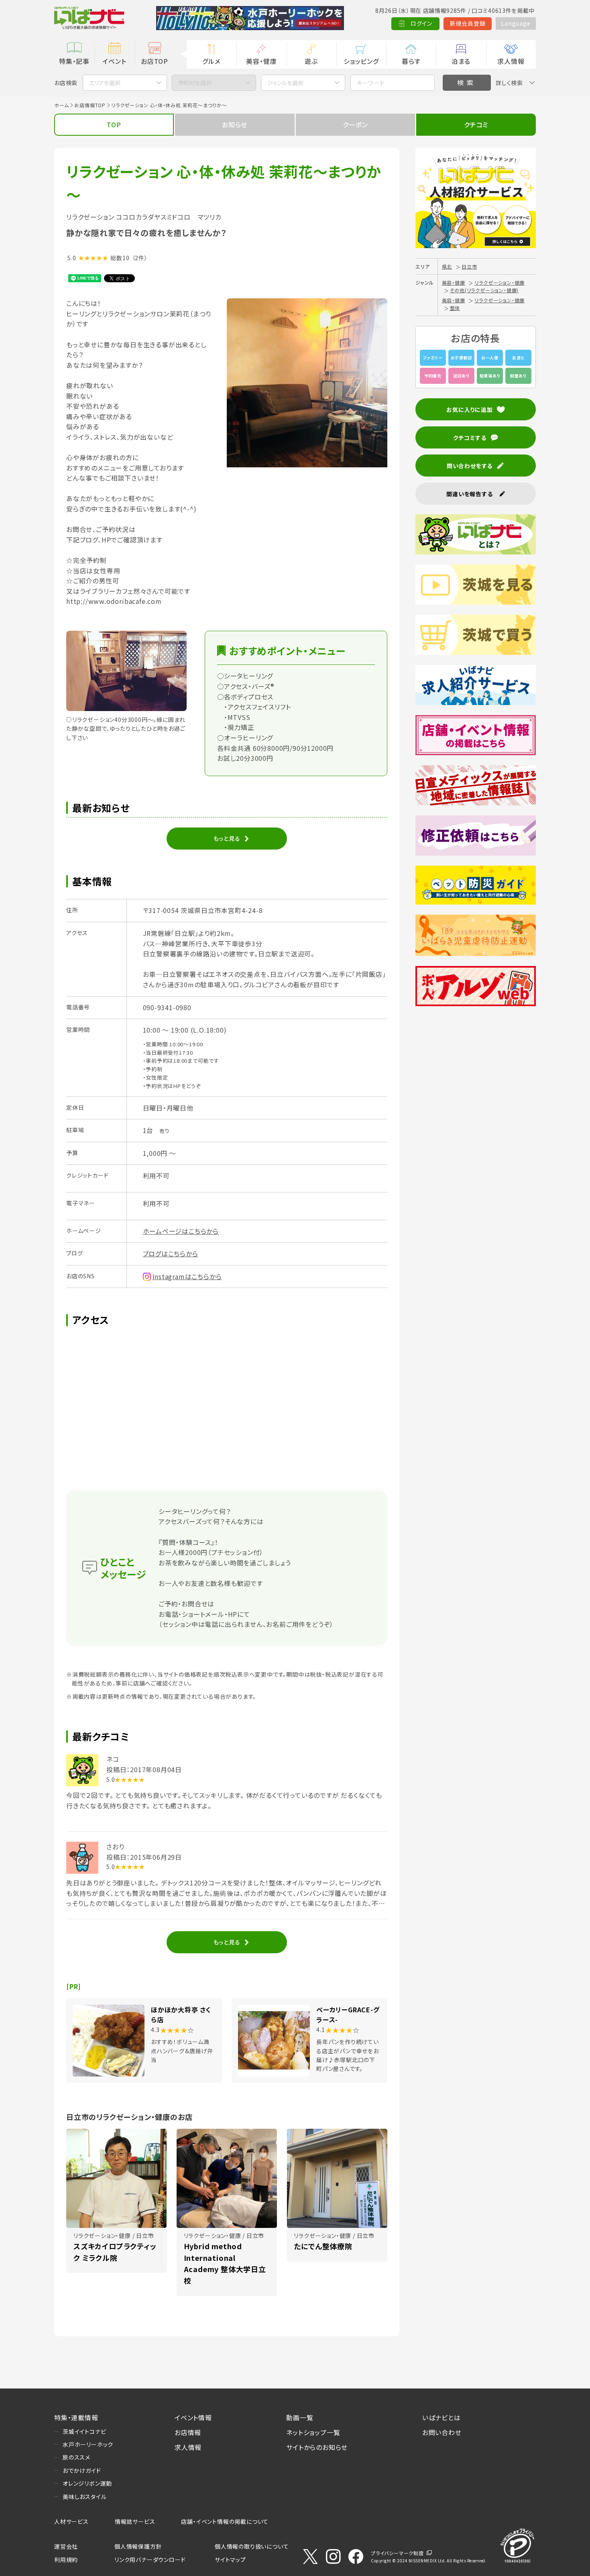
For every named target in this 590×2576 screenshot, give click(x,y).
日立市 (469, 266)
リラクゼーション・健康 (499, 282)
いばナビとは (441, 2417)
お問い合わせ (442, 2432)
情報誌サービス (135, 2521)
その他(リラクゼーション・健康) (484, 290)
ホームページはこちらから (181, 1231)
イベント (114, 61)
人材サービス (71, 2521)
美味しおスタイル (84, 2497)
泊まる (461, 61)
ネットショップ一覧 (313, 2432)
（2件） (140, 258)
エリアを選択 (105, 83)
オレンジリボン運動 (87, 2483)
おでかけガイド (82, 2470)
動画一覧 (300, 2417)
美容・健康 (261, 61)
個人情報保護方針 (138, 2546)
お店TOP (155, 61)
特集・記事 (74, 61)
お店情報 (188, 2432)
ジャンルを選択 (285, 83)
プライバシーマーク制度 (397, 2553)
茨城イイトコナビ (84, 2431)
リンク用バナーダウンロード (150, 2560)
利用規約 (66, 2560)
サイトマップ (230, 2560)
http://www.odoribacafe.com (114, 601)
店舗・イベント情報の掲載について (225, 2521)
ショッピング (361, 61)
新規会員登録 (468, 23)
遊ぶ (311, 61)
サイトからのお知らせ (317, 2447)
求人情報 (511, 61)
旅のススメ (76, 2457)
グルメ (211, 61)
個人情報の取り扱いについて (252, 2546)
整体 (455, 308)
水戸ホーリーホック (88, 2444)
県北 (447, 266)
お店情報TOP (90, 105)
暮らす (411, 61)
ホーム (61, 105)
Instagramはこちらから (187, 1276)
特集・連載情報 (76, 2417)
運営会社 (66, 2546)
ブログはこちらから (171, 1253)
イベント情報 (193, 2417)
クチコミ (476, 124)
